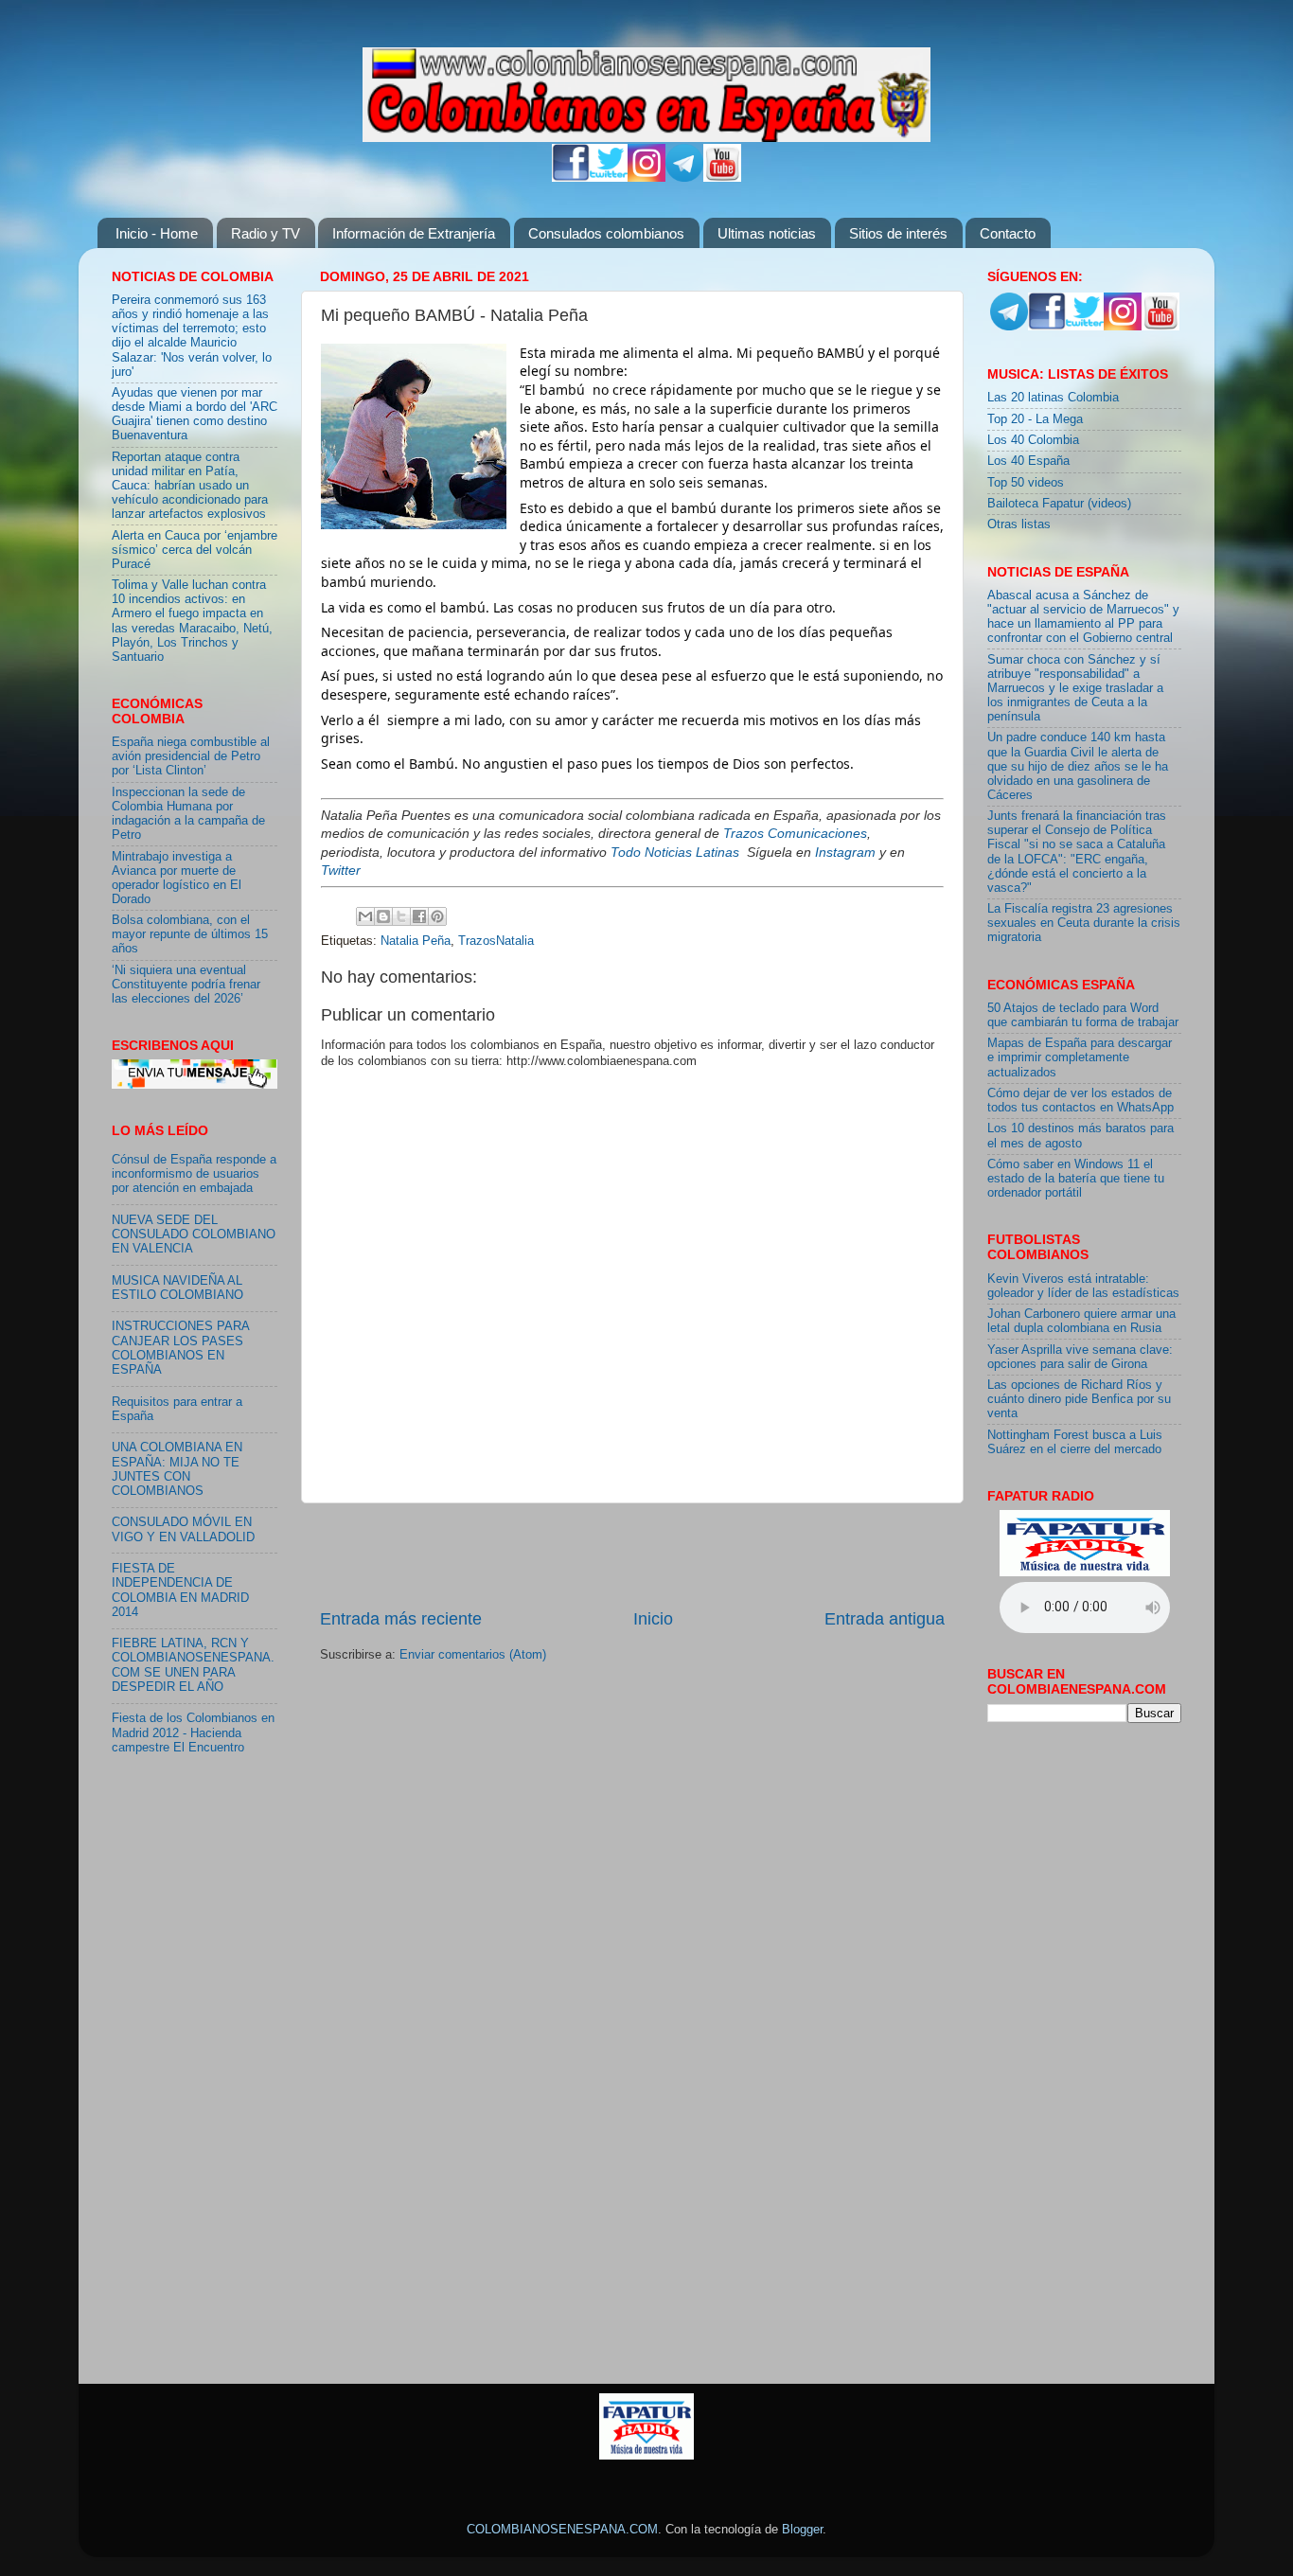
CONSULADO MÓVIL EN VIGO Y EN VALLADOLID (183, 1529)
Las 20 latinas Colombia (1053, 398)
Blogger (802, 2530)
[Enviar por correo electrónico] (365, 916)
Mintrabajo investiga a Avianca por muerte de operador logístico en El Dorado (177, 878)
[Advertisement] (632, 1555)
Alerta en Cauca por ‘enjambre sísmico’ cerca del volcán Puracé (195, 550)
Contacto (1008, 233)
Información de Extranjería (414, 233)
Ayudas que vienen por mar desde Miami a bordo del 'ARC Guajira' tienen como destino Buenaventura (195, 414)
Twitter (341, 870)
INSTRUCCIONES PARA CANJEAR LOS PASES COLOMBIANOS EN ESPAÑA (180, 1348)
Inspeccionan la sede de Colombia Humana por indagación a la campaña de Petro (188, 814)
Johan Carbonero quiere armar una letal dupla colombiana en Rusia (1081, 1321)
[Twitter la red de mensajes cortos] (609, 178)
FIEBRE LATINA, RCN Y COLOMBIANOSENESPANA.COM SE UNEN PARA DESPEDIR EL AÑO (193, 1665)
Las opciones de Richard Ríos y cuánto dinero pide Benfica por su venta (1079, 1399)
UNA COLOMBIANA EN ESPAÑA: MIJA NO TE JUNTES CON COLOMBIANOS (177, 1469)
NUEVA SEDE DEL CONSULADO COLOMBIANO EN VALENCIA (194, 1235)
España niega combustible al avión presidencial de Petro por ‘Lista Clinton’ (191, 756)
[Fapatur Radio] (1085, 1572)
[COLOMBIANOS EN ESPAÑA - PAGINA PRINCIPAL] (646, 91)
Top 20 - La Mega (1035, 419)
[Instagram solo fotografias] (646, 178)
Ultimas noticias (767, 233)
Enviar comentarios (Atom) (473, 1655)
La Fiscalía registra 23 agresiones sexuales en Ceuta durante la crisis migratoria (1084, 923)
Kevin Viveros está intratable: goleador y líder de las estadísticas (1083, 1286)
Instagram (845, 852)
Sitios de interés (898, 233)
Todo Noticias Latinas (675, 852)
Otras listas (1019, 524)
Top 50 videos (1026, 483)
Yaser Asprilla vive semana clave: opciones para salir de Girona (1080, 1357)
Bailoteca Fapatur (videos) (1059, 504)
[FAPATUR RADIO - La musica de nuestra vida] (646, 2456)
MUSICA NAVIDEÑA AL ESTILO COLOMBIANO (177, 1288)
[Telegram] (684, 178)
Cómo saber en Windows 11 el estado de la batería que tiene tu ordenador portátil (1076, 1179)
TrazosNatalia (496, 941)
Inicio (653, 1619)
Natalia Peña (416, 941)
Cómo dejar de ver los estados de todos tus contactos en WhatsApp (1080, 1101)
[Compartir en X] (401, 916)
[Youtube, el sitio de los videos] (722, 178)
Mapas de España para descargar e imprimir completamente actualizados (1080, 1057)
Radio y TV (266, 233)
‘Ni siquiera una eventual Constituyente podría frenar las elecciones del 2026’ (186, 985)
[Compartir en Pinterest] (437, 916)
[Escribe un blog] (383, 916)
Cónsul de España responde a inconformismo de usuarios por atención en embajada (194, 1174)
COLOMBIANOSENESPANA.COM (562, 2530)
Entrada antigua (885, 1619)
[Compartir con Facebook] (419, 916)
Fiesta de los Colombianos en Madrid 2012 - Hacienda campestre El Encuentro (193, 1732)
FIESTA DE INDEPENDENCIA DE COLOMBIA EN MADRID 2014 (180, 1590)
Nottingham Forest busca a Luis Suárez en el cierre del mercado (1075, 1442)
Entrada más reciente (401, 1619)
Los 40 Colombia (1033, 440)
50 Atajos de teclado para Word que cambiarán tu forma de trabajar (1083, 1015)
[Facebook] (571, 178)
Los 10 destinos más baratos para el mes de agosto (1080, 1136)
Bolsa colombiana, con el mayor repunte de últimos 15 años (190, 934)
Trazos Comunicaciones (795, 833)
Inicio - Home (157, 233)
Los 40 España (1028, 461)
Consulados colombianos (606, 233)
